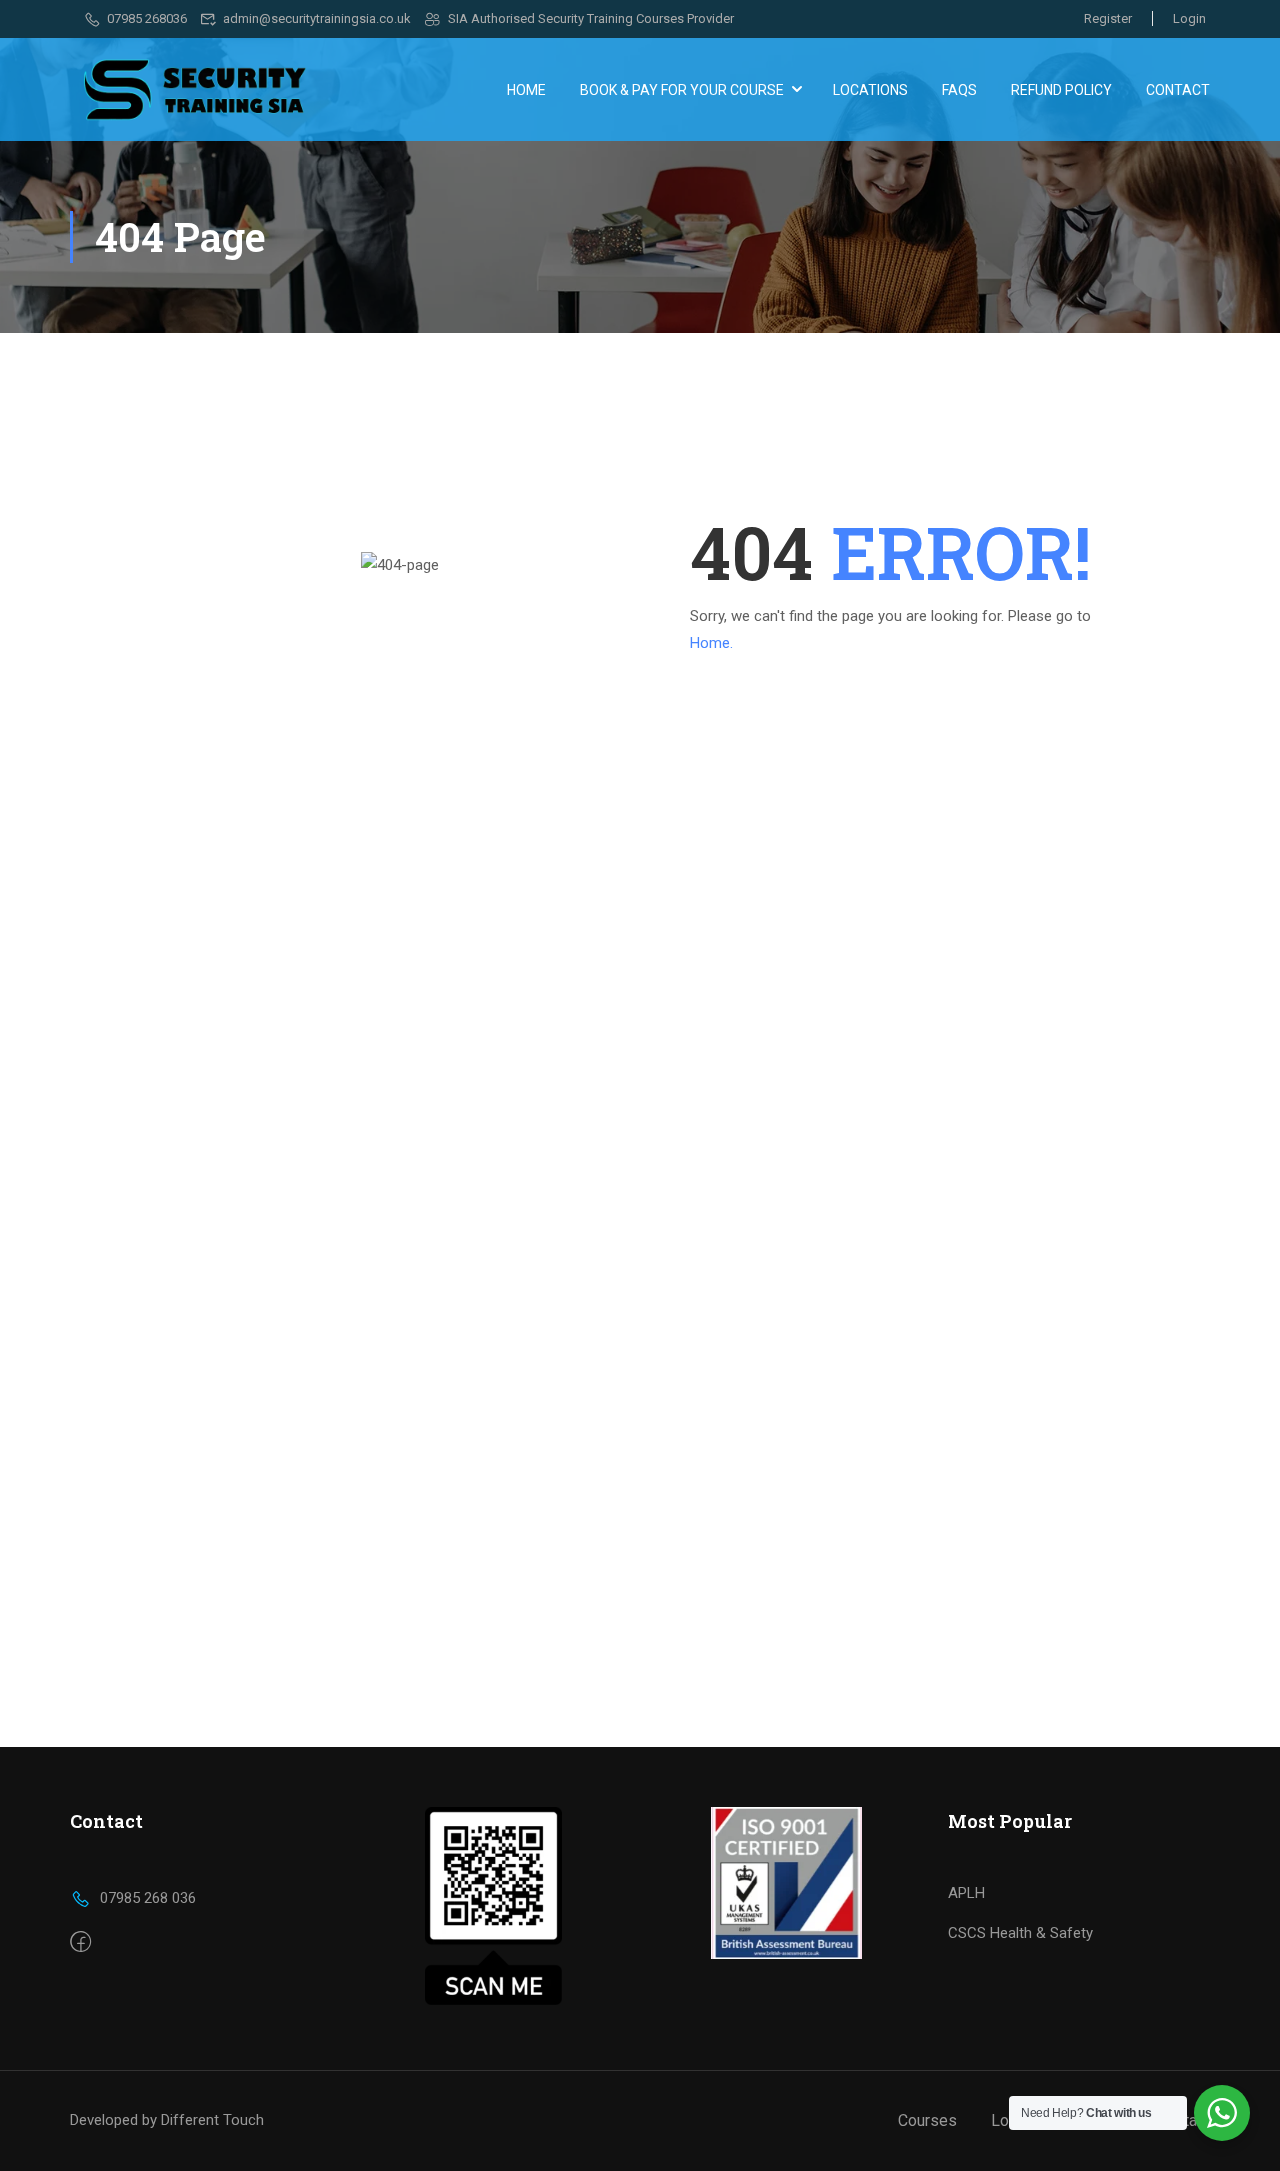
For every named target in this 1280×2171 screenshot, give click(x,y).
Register (1108, 18)
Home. (711, 643)
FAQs (959, 90)
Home (526, 90)
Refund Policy (1061, 90)
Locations (870, 90)
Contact (1178, 90)
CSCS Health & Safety (1020, 1933)
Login (1189, 18)
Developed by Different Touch (167, 2120)
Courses (927, 2120)
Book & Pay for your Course (682, 90)
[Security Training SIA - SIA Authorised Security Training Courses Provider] (195, 89)
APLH (966, 1893)
